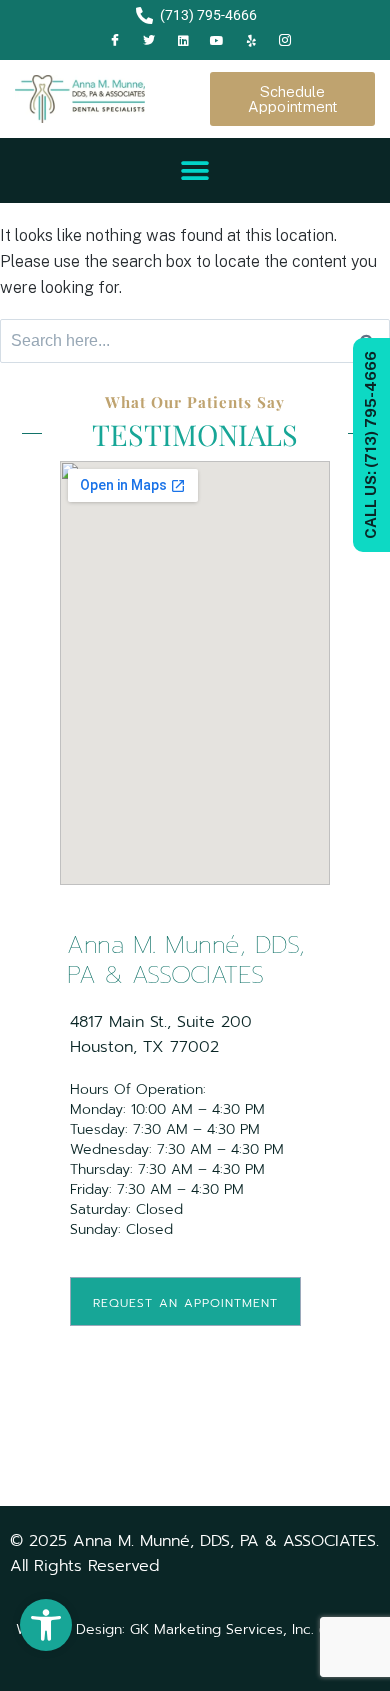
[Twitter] (149, 41)
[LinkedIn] (183, 41)
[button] (46, 1625)
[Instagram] (285, 41)
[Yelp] (251, 41)
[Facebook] (115, 41)
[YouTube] (217, 41)
